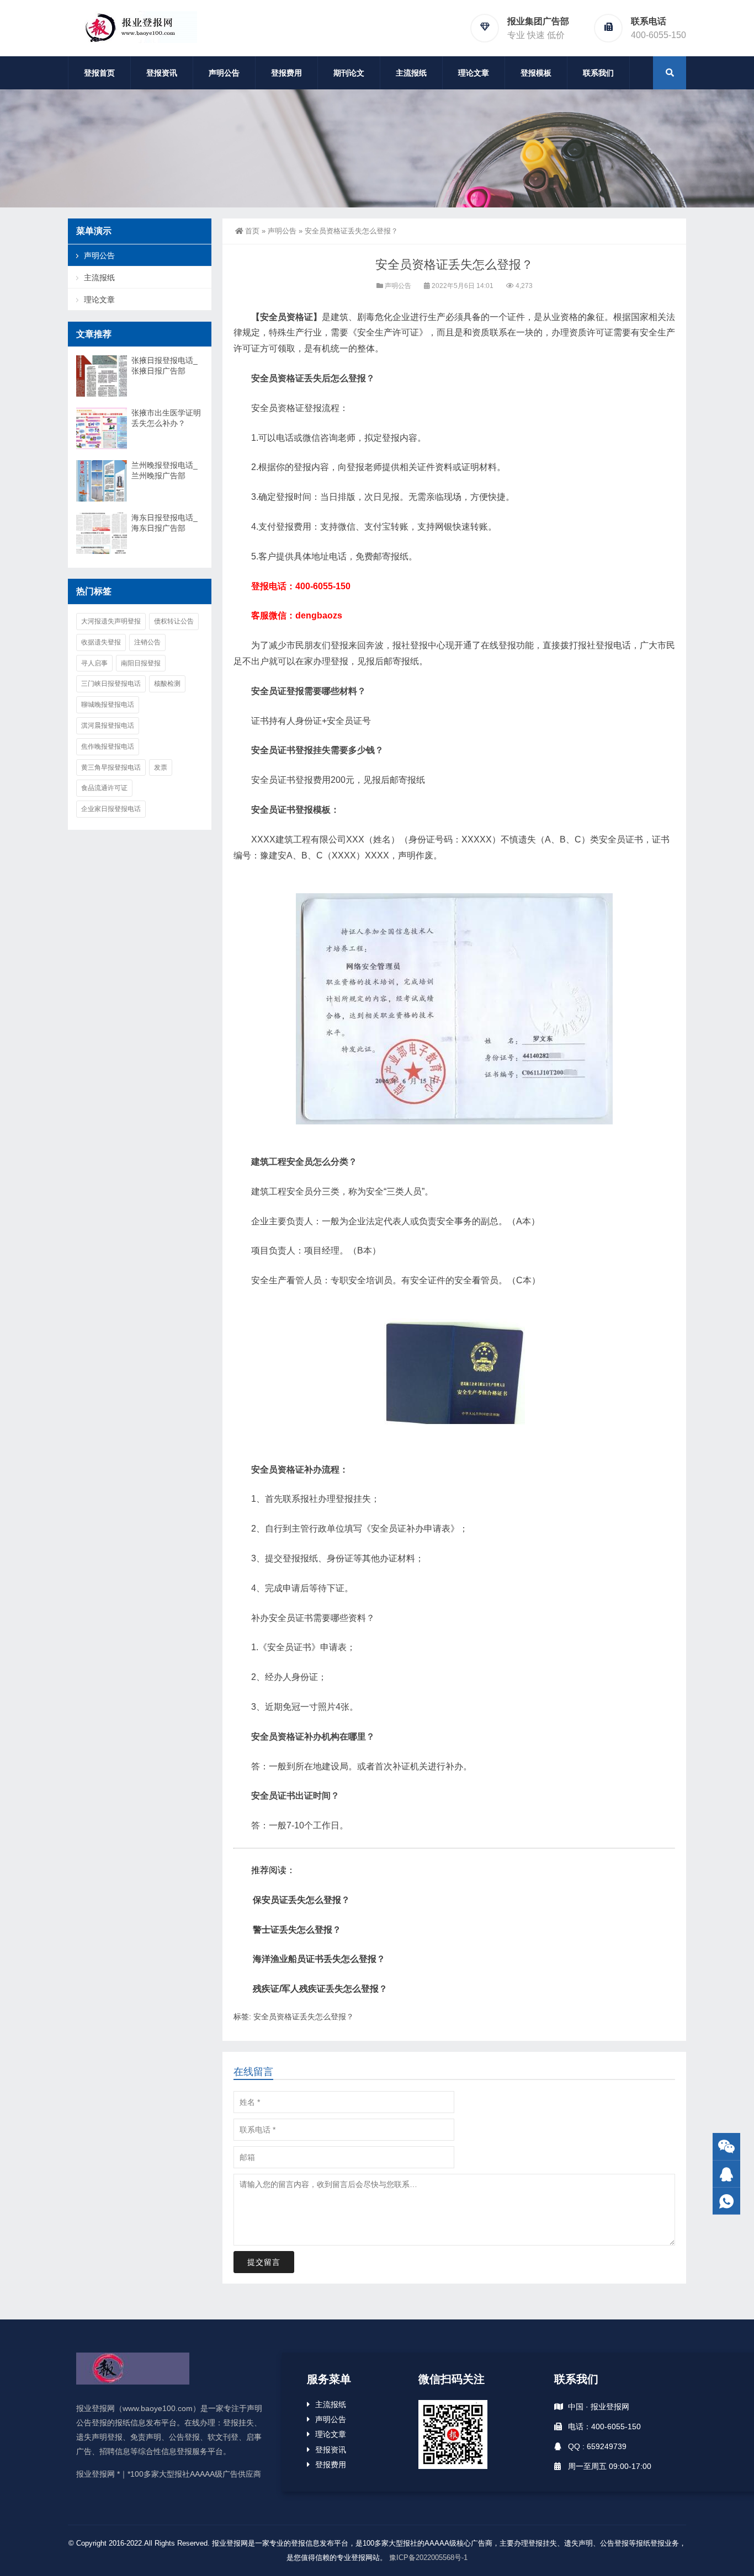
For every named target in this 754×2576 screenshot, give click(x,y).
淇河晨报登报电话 (108, 726)
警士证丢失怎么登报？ (297, 1930)
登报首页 (99, 73)
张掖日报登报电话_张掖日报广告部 (164, 366)
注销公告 (147, 642)
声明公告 (224, 73)
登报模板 (536, 73)
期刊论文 (349, 73)
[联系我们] (726, 2174)
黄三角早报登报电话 (111, 767)
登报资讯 (162, 73)
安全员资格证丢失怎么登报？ (304, 2017)
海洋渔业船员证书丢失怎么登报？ (319, 1959)
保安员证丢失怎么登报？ (301, 1900)
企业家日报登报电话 (111, 809)
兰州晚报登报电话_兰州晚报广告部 (164, 470)
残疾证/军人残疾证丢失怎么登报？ (320, 1989)
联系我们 (598, 73)
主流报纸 (411, 73)
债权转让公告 (174, 621)
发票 (161, 767)
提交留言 (264, 2262)
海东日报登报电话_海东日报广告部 (164, 523)
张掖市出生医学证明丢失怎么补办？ (166, 418)
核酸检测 (167, 684)
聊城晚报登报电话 (108, 705)
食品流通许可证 (104, 788)
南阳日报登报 (141, 663)
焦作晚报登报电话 (108, 746)
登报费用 (286, 73)
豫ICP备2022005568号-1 (428, 2558)
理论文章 (474, 73)
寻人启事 (94, 663)
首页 (252, 231)
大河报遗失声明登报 (111, 621)
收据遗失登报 (101, 642)
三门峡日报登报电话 (111, 684)
